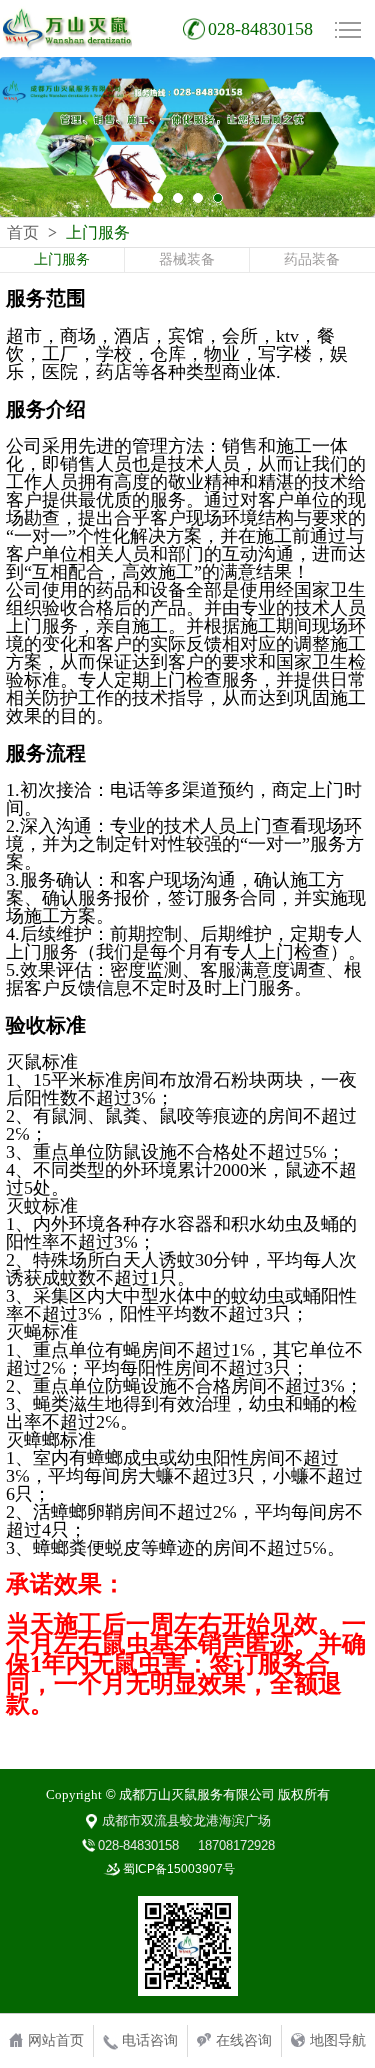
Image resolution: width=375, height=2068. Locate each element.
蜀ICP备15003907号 (179, 1869)
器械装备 (187, 259)
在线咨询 (244, 2040)
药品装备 (312, 259)
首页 (23, 233)
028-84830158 (260, 29)
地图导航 (338, 2040)
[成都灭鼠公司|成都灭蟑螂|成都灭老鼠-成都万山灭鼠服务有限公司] (67, 28)
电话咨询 (150, 2040)
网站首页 (56, 2040)
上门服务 (62, 259)
